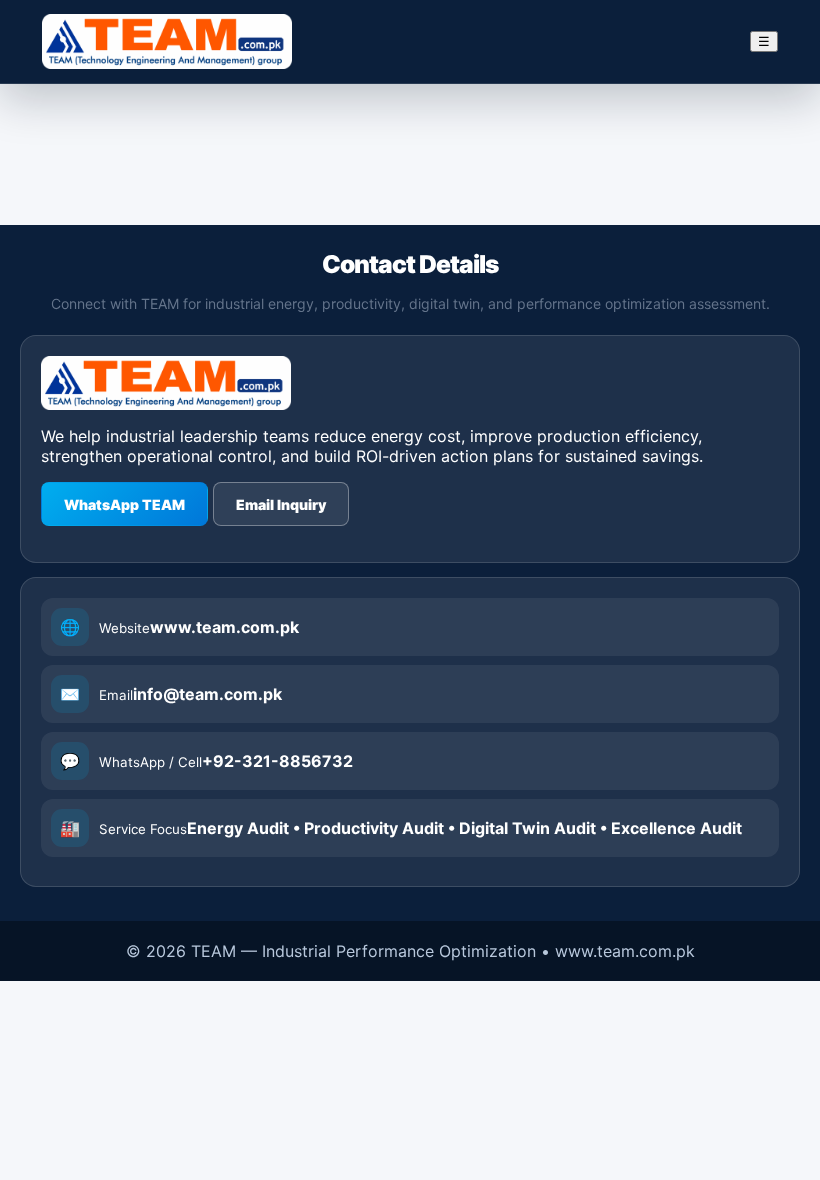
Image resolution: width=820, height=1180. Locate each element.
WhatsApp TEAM (124, 504)
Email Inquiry (281, 504)
